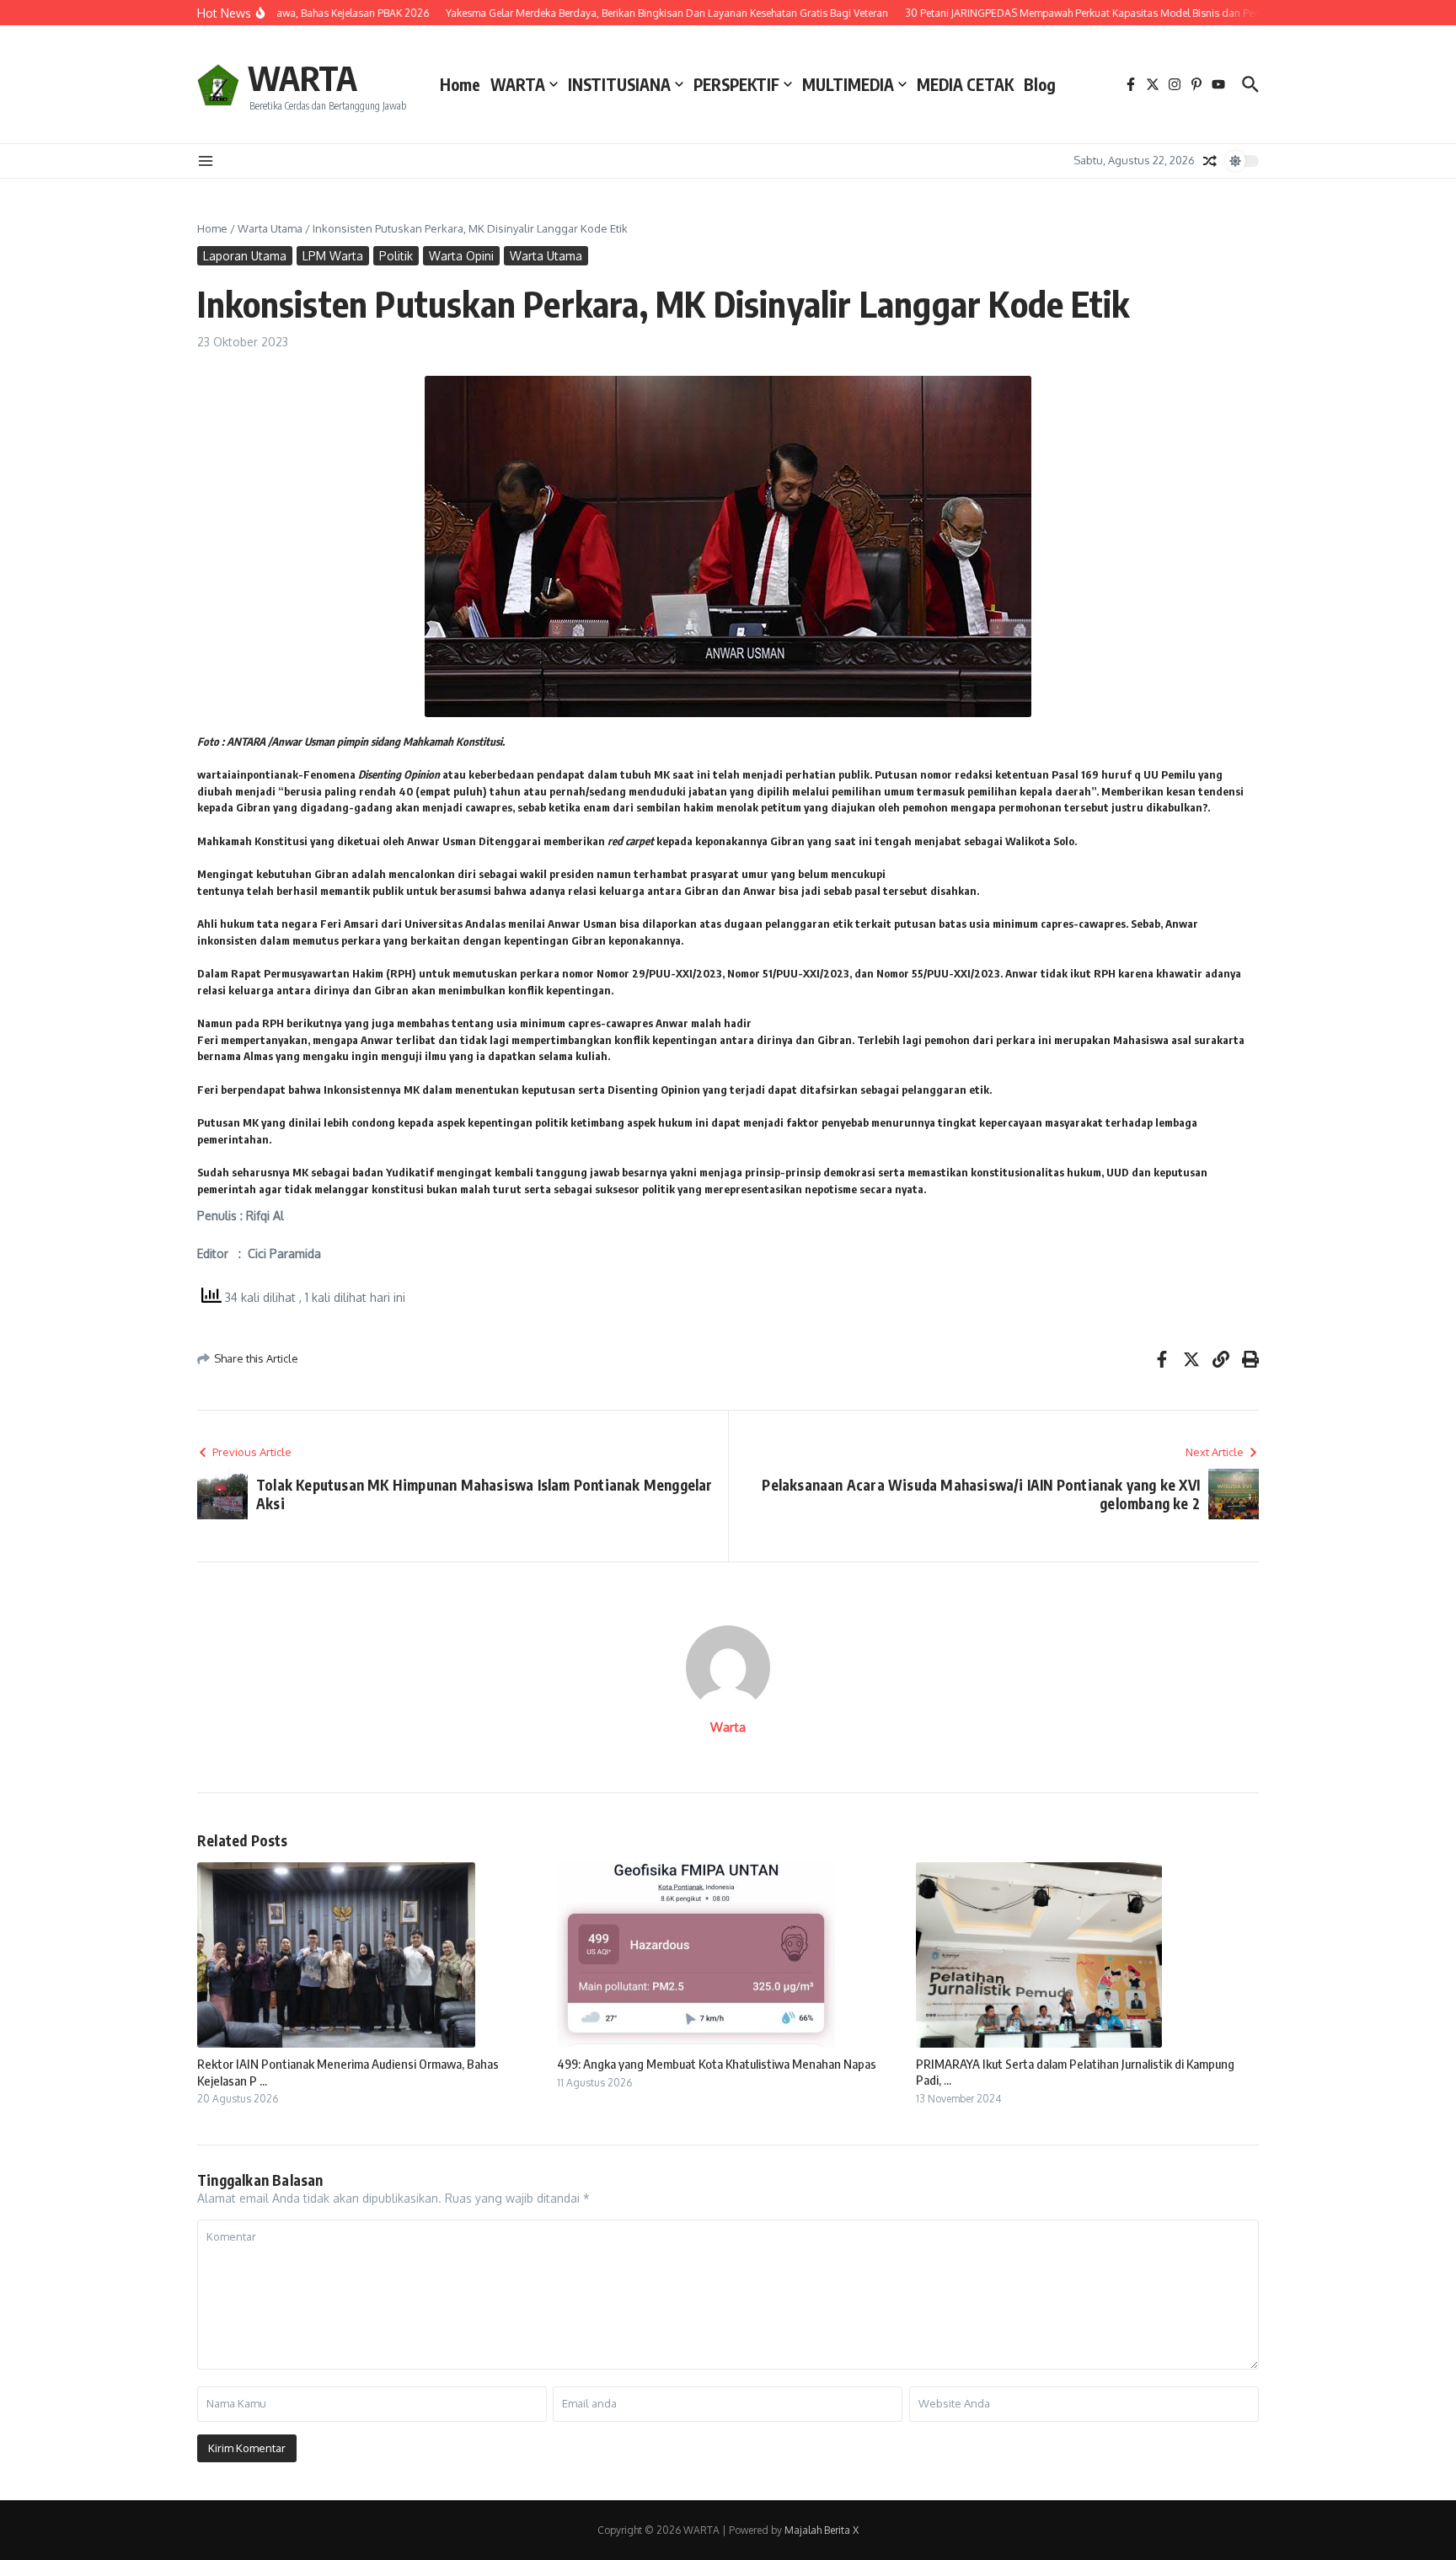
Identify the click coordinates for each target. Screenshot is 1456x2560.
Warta (728, 1727)
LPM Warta (333, 256)
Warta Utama (270, 228)
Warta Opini (461, 256)
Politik (396, 256)
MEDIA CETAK (965, 84)
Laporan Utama (245, 256)
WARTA (302, 78)
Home (460, 84)
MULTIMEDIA (848, 84)
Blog (1040, 84)
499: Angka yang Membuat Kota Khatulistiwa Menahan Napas (717, 2064)
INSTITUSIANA (619, 84)
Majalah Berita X (822, 2530)
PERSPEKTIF (736, 84)
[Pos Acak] (1210, 161)
